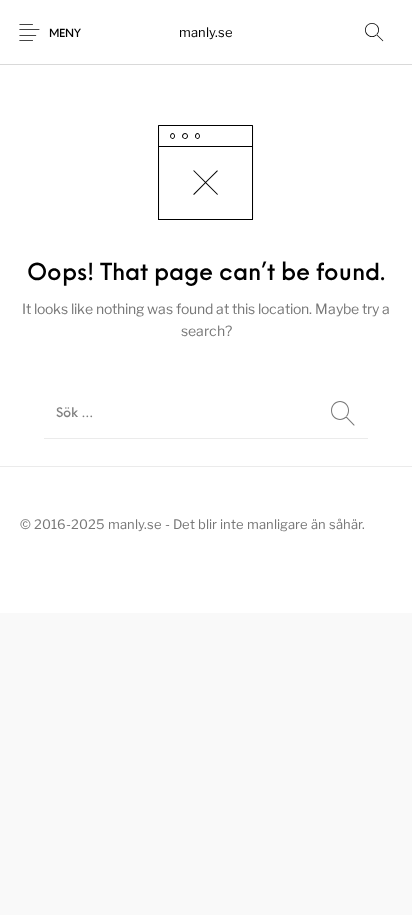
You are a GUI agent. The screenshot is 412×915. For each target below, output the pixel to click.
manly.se (206, 32)
